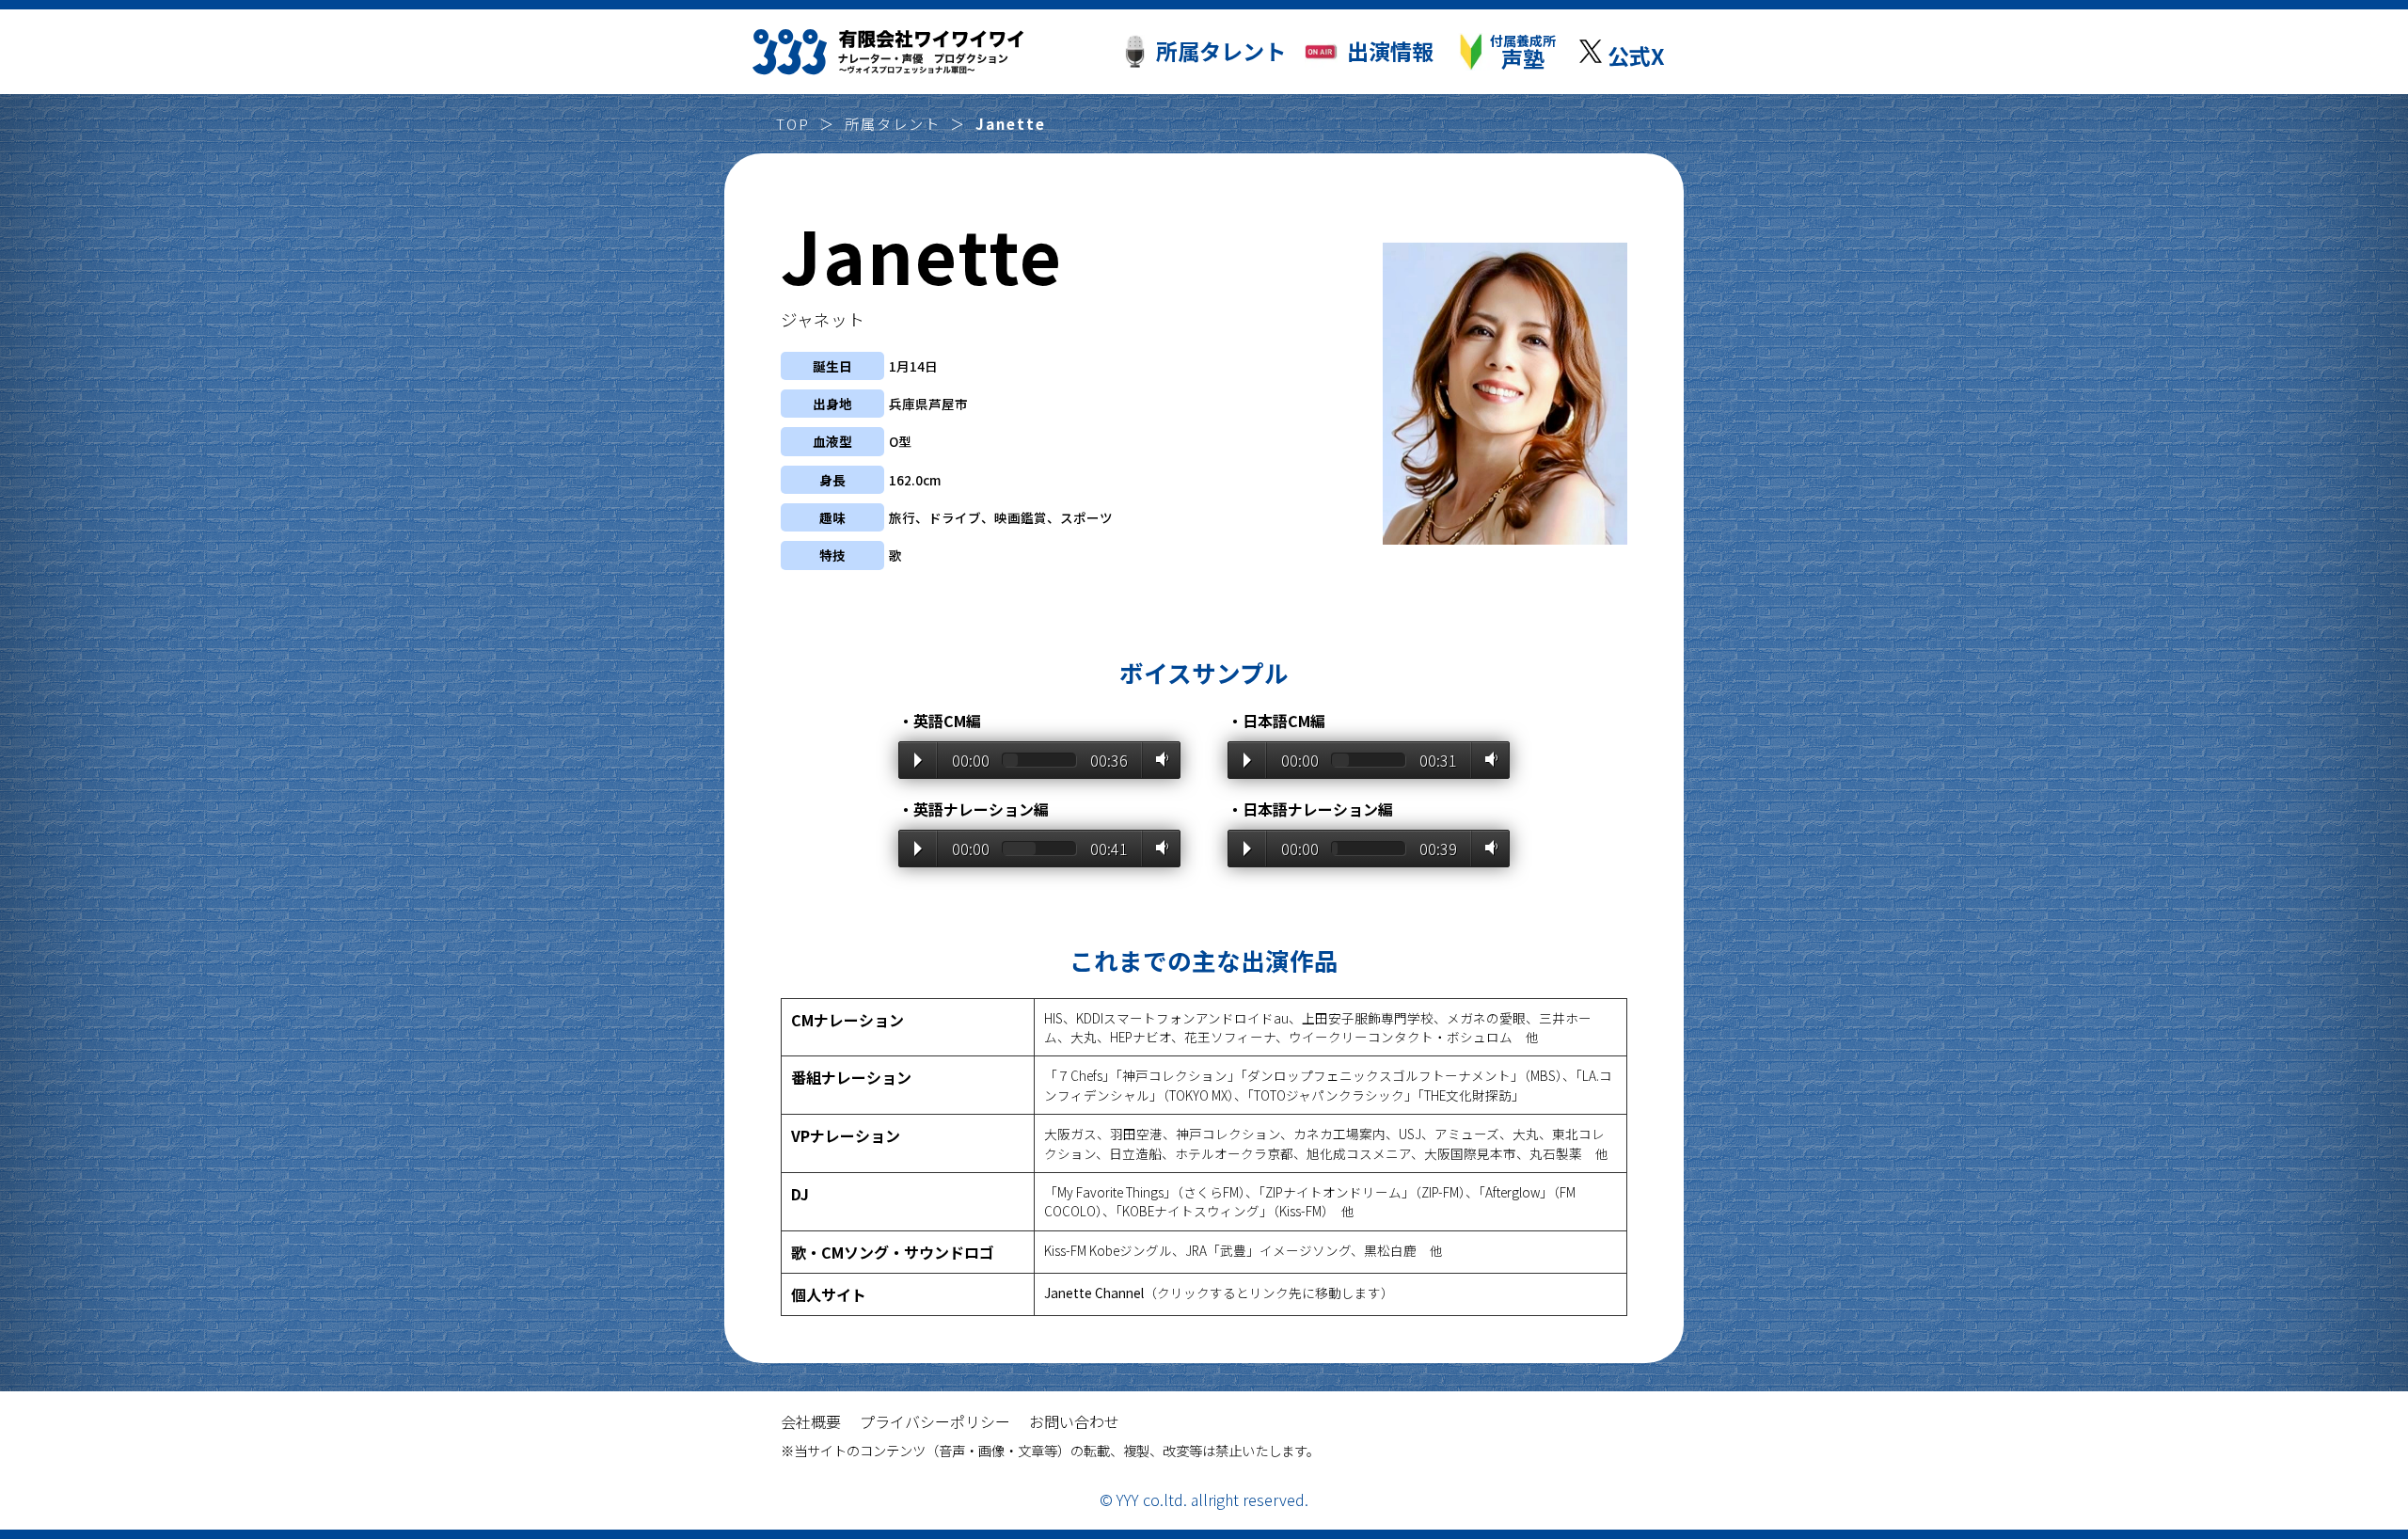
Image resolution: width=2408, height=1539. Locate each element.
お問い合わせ (1074, 1421)
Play (918, 760)
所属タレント (893, 123)
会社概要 (811, 1421)
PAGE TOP (2295, 1445)
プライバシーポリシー (935, 1421)
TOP (793, 123)
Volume (1158, 759)
